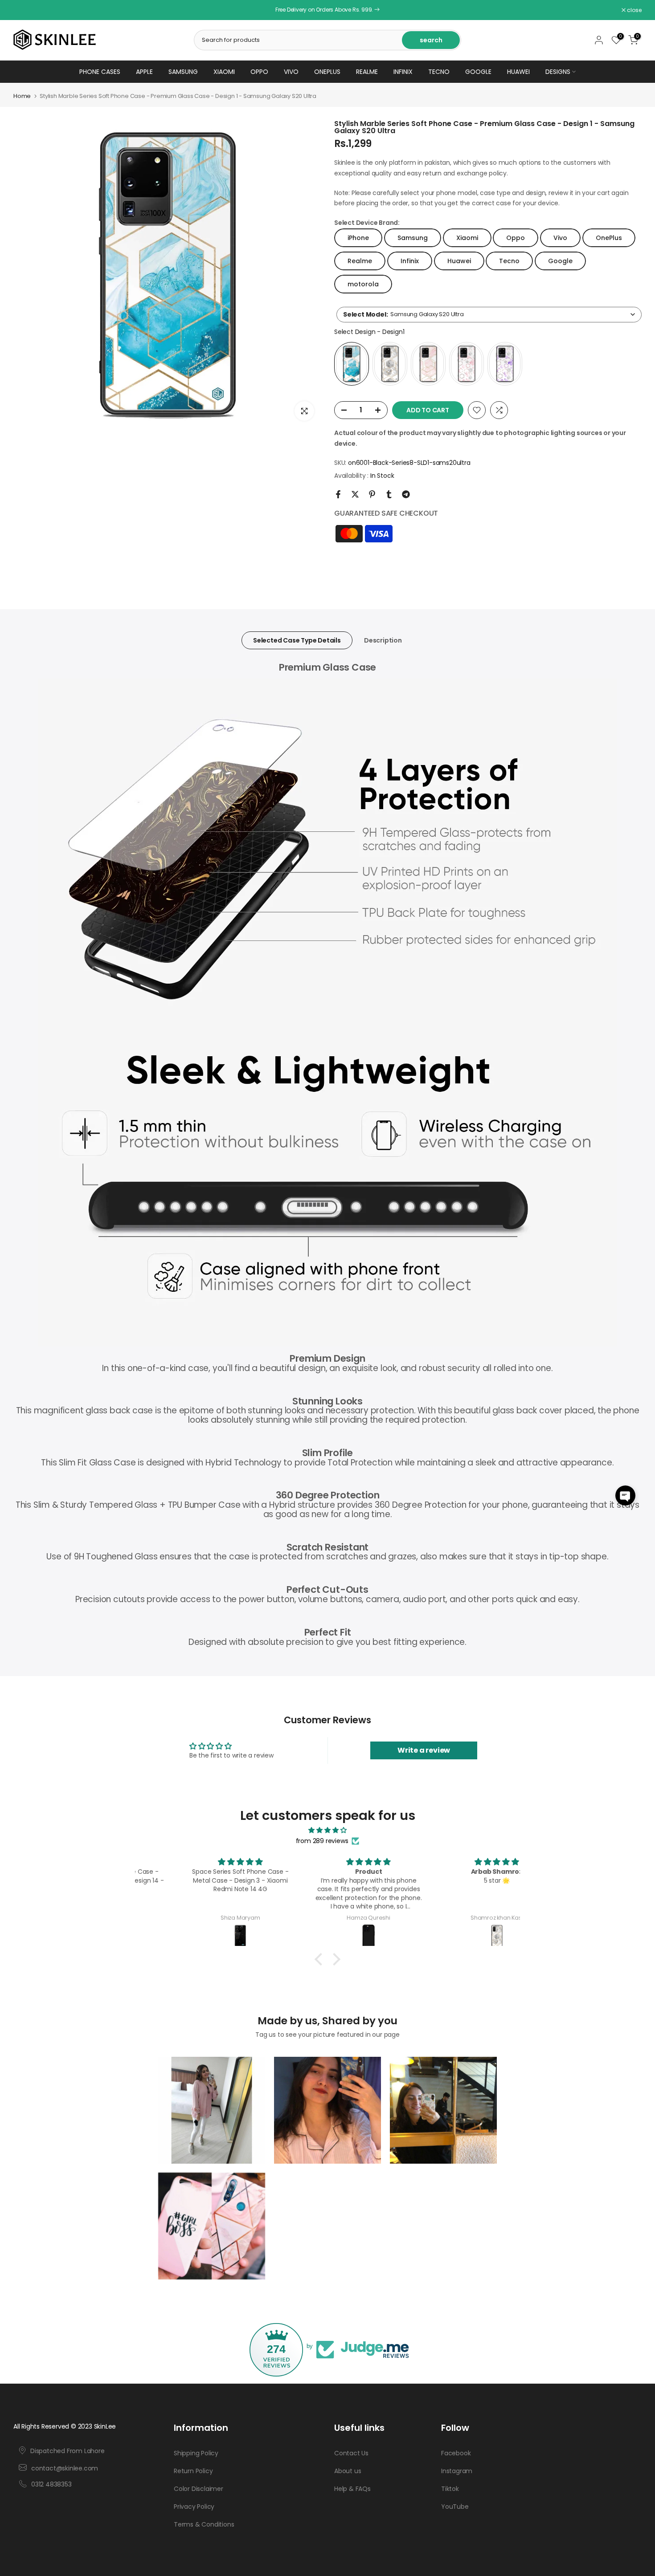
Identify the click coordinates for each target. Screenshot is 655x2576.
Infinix (403, 72)
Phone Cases (100, 72)
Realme (367, 72)
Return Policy (193, 2471)
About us (348, 2471)
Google (478, 72)
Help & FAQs (352, 2489)
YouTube (455, 2507)
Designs (558, 72)
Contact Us (351, 2453)
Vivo (291, 72)
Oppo (259, 72)
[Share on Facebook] (338, 494)
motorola (363, 284)
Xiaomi (224, 72)
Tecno (439, 72)
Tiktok (450, 2489)
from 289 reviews (322, 1841)
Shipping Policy (196, 2453)
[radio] (352, 364)
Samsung (183, 72)
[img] (327, 1830)
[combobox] (489, 315)
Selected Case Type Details (297, 640)
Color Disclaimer (199, 2489)
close (25, 10)
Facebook (456, 2453)
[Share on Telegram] (406, 494)
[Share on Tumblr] (389, 494)
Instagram (457, 2471)
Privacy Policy (194, 2507)
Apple (144, 72)
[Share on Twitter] (355, 494)
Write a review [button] (424, 1750)
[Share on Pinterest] (372, 494)
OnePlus (327, 72)
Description (383, 640)
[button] (625, 1496)
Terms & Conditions (204, 2524)
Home (22, 96)
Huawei (518, 72)
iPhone (358, 238)
